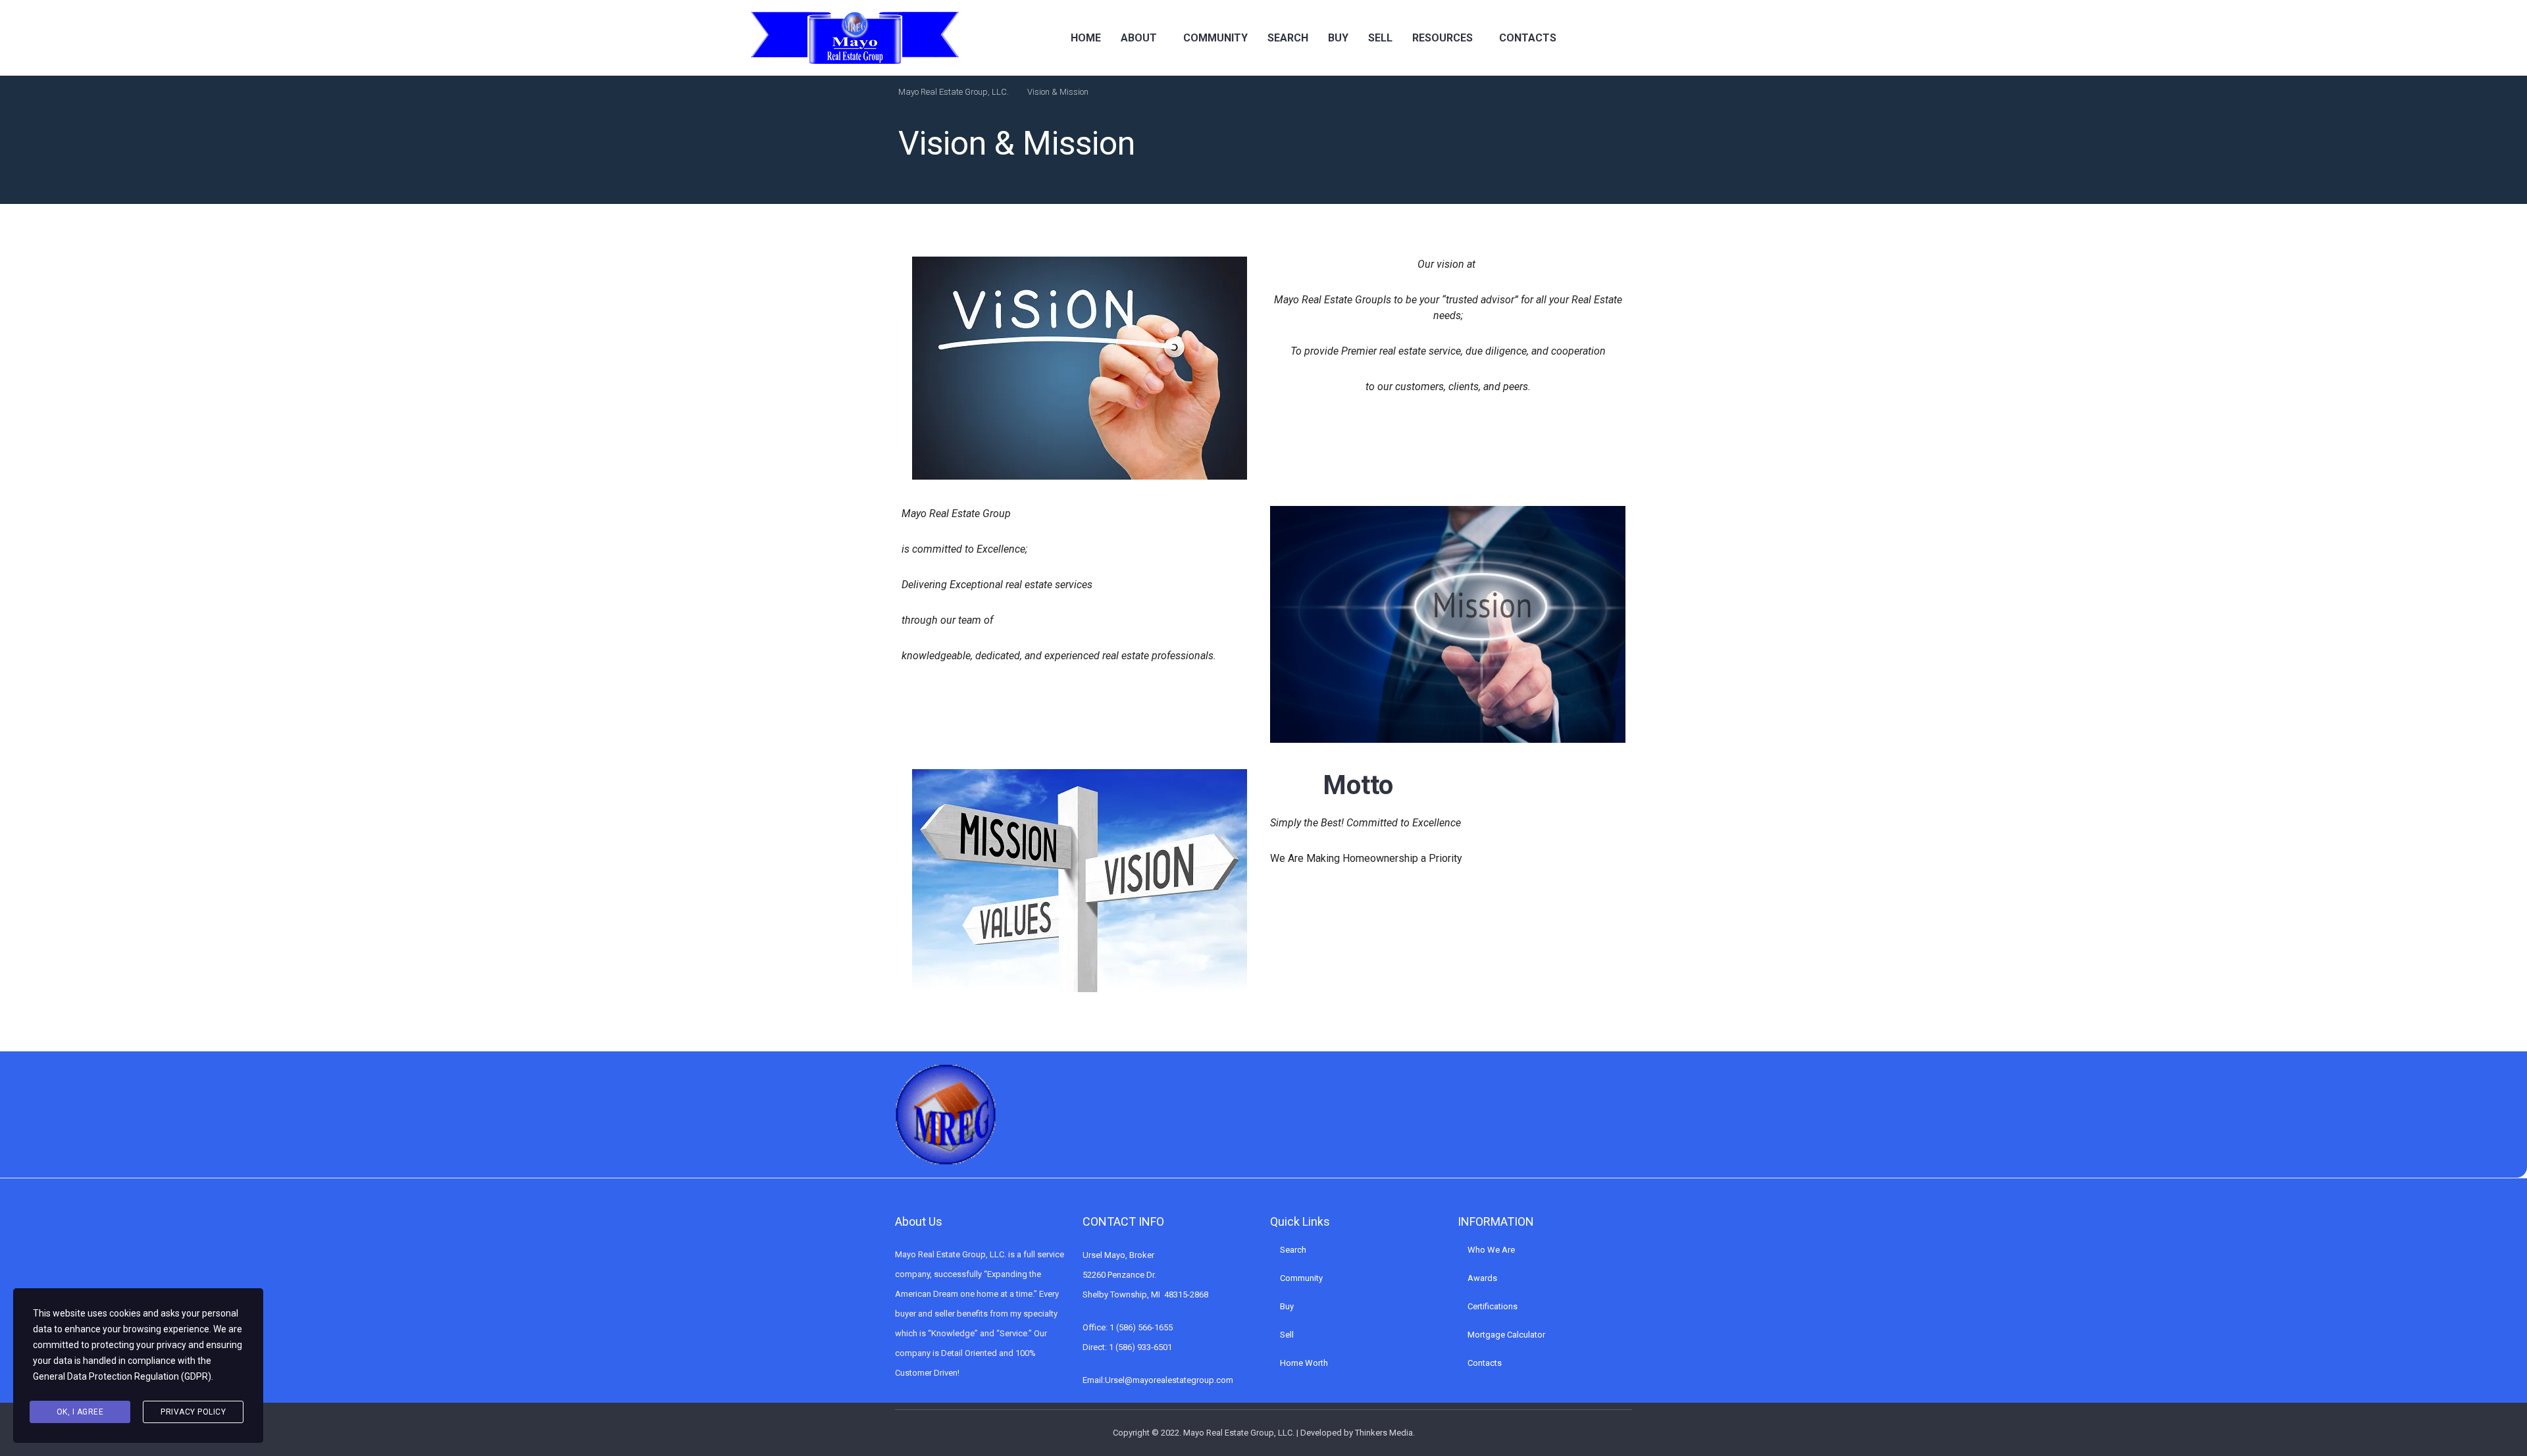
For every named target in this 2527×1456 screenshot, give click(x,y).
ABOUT (1139, 38)
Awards (1482, 1278)
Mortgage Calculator (1506, 1335)
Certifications (1493, 1306)
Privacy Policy (193, 1412)
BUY (1338, 38)
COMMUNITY (1215, 38)
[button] (1142, 38)
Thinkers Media (1384, 1433)
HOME (1086, 38)
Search (1293, 1250)
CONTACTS (1528, 38)
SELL (1380, 38)
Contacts (1485, 1363)
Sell (1287, 1335)
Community (1301, 1278)
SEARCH (1288, 38)
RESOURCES (1442, 38)
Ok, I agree (80, 1412)
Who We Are (1491, 1250)
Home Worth (1304, 1363)
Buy (1287, 1306)
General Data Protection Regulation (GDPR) (122, 1376)
